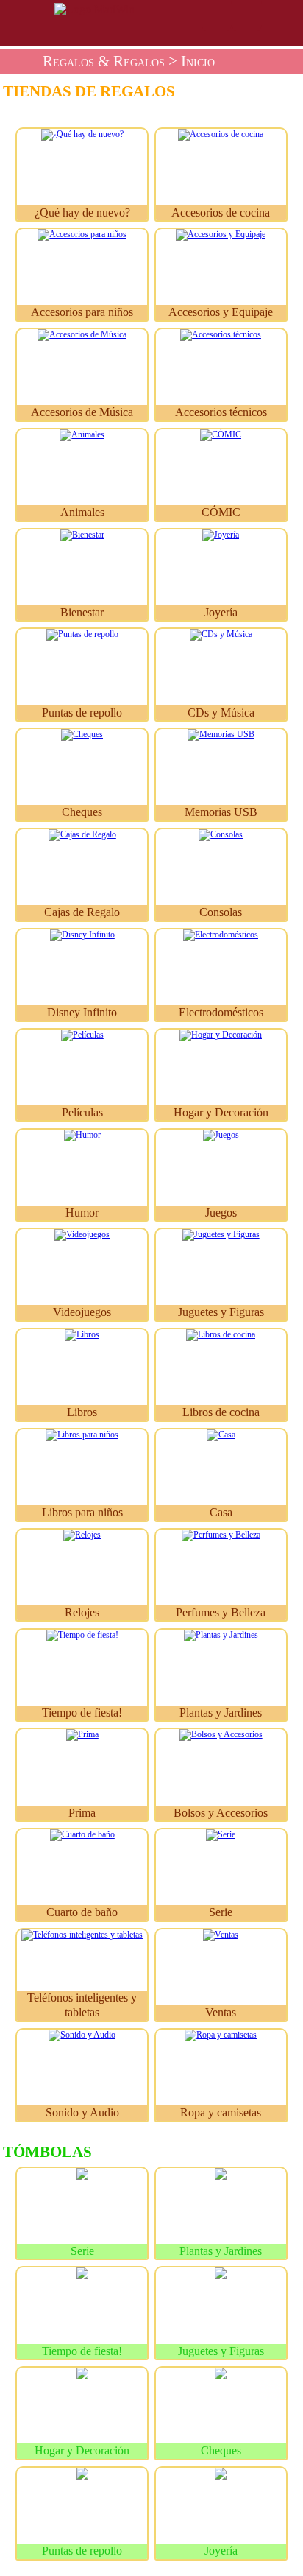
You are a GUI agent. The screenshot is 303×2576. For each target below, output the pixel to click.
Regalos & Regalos (104, 61)
